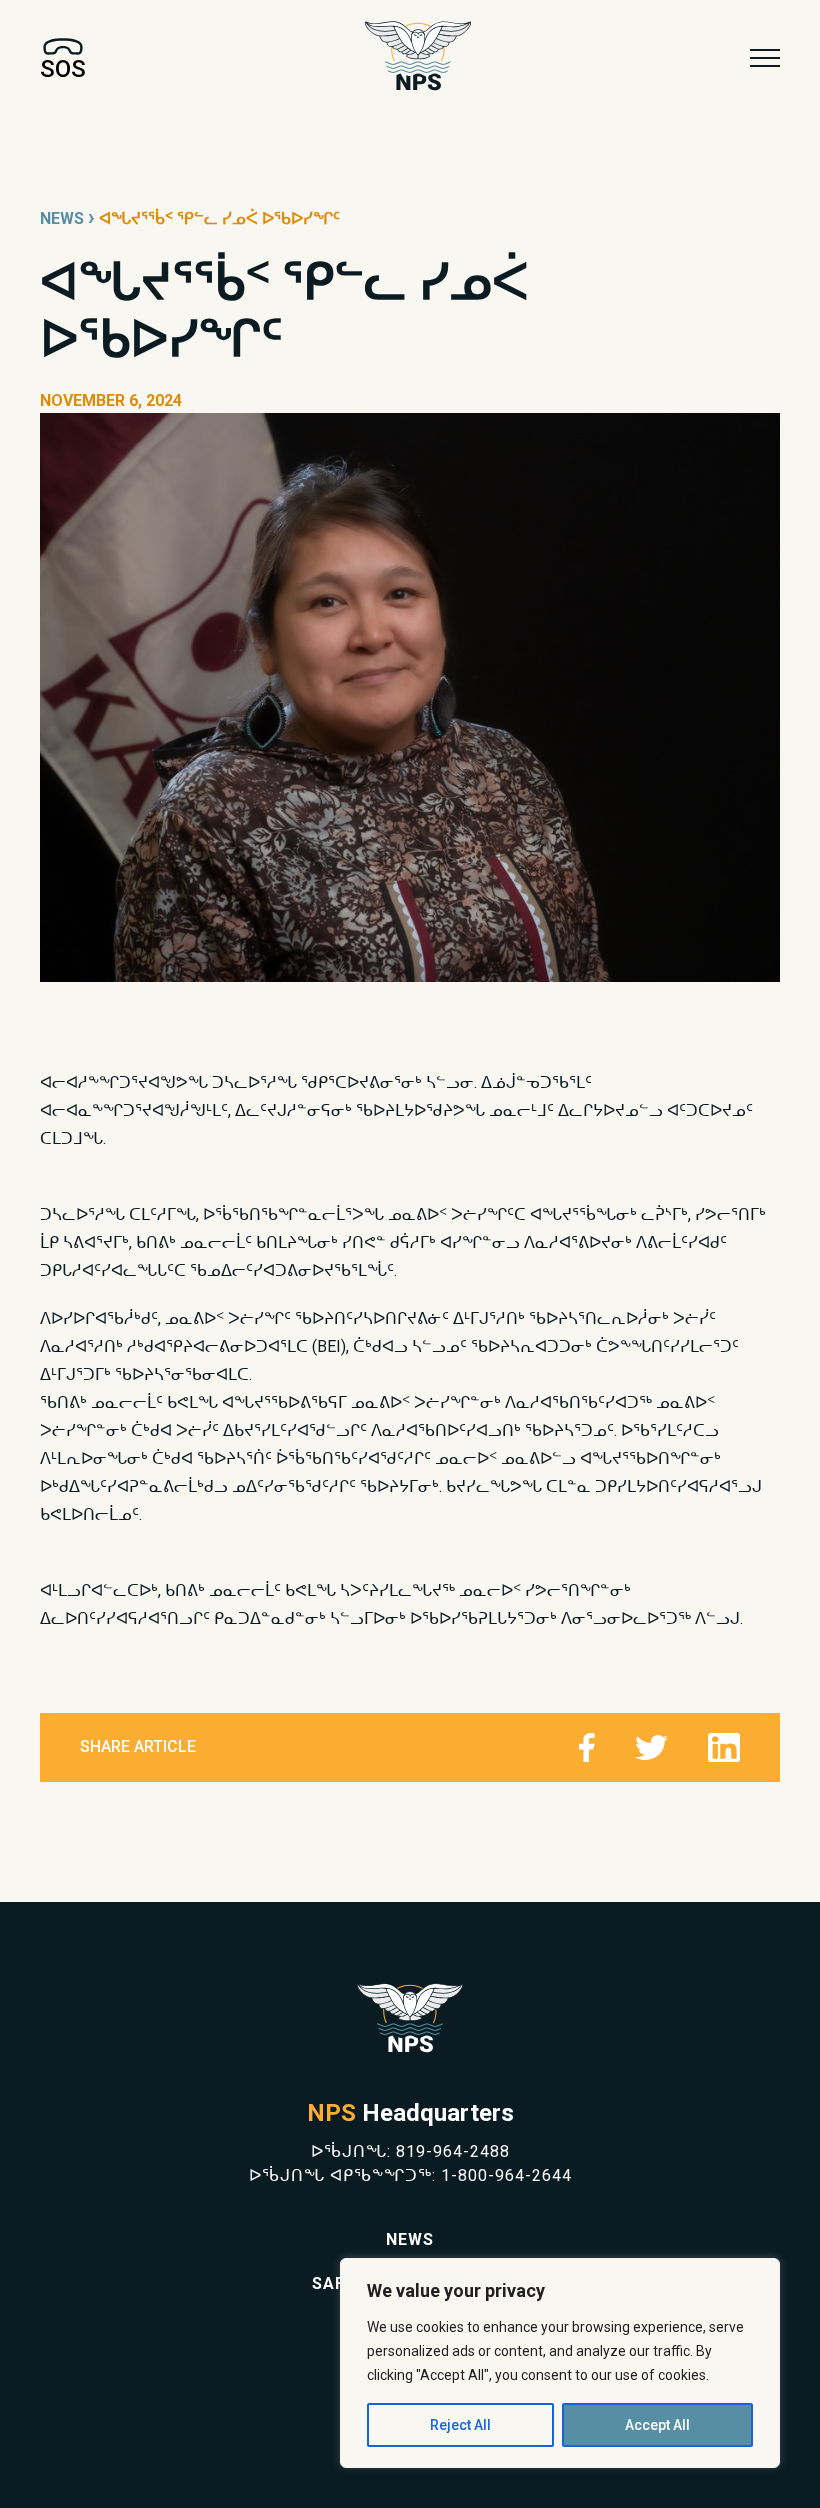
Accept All (657, 2425)
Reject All (460, 2425)
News (62, 218)
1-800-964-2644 (506, 2175)
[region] (560, 2363)
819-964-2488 (453, 2151)
